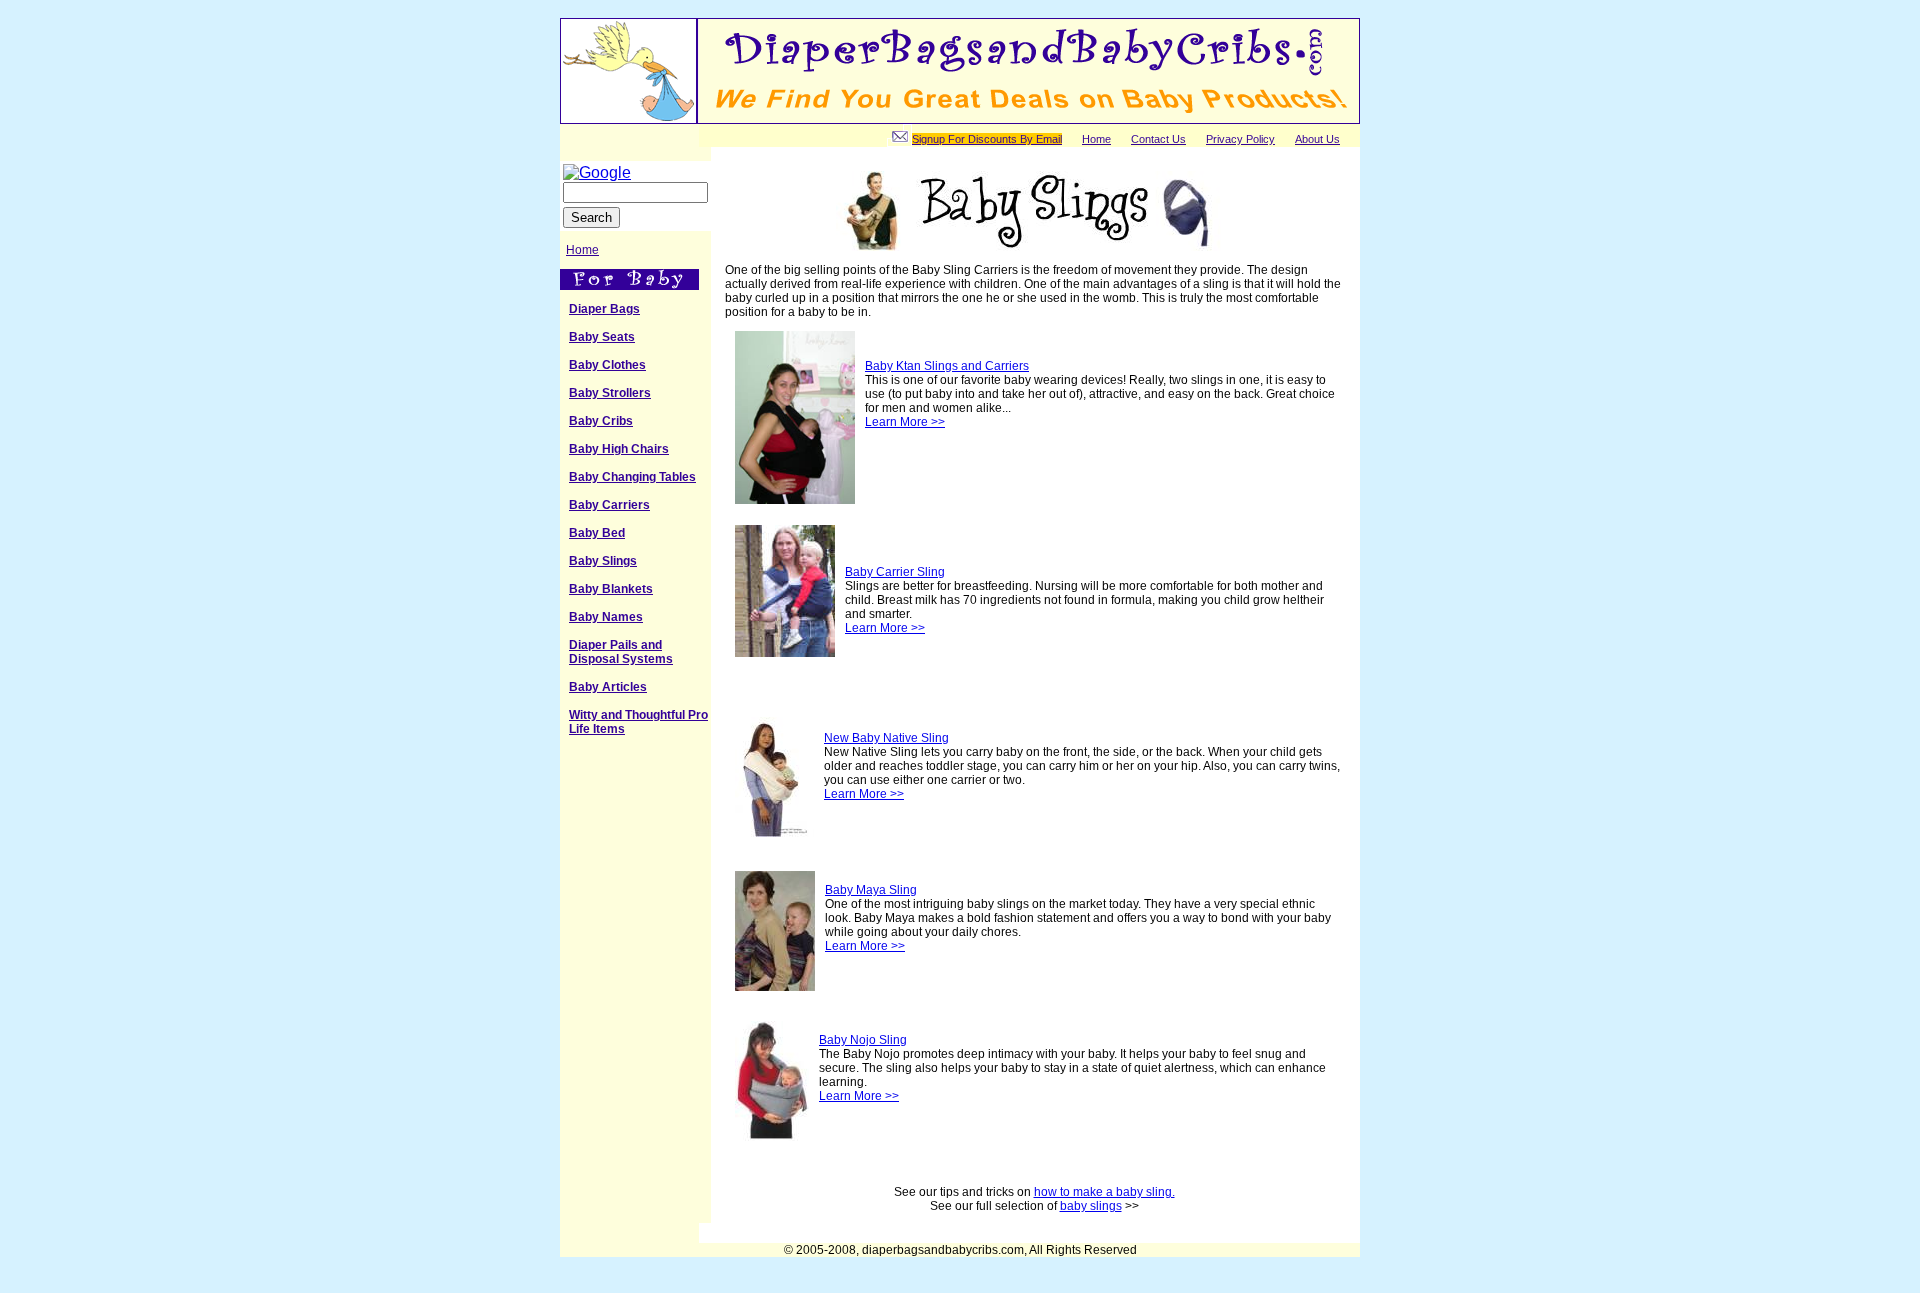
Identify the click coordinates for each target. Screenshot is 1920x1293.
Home (1096, 139)
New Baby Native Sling (886, 738)
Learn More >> (905, 422)
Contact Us (1158, 139)
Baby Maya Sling (871, 890)
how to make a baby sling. (1104, 1192)
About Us (1317, 139)
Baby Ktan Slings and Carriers (947, 366)
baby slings (1091, 1206)
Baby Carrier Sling (895, 572)
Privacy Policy (1240, 139)
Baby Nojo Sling (863, 1040)
